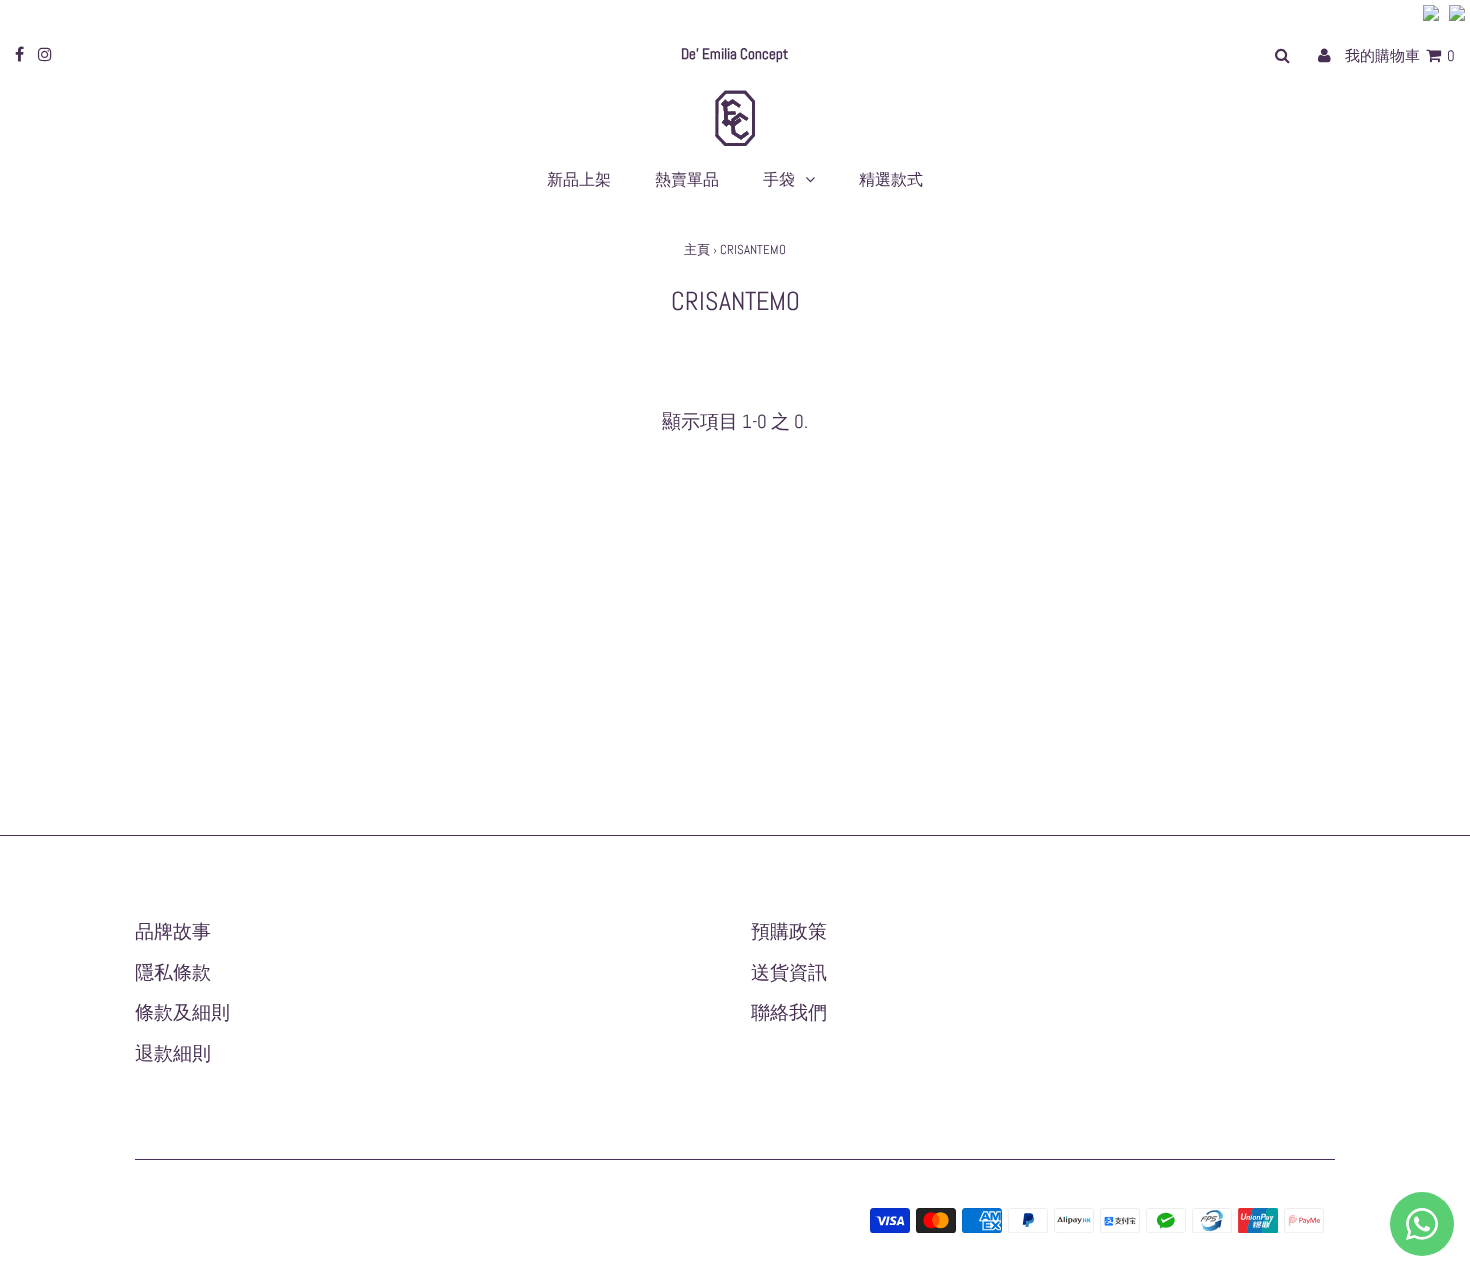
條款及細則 (182, 1012)
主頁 (697, 249)
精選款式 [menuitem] (891, 179)
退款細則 (173, 1053)
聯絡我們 (789, 1012)
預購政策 (789, 931)
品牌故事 (173, 931)
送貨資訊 (789, 972)
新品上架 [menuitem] (579, 179)
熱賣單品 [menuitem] (687, 179)
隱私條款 (173, 972)
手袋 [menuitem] (779, 179)
